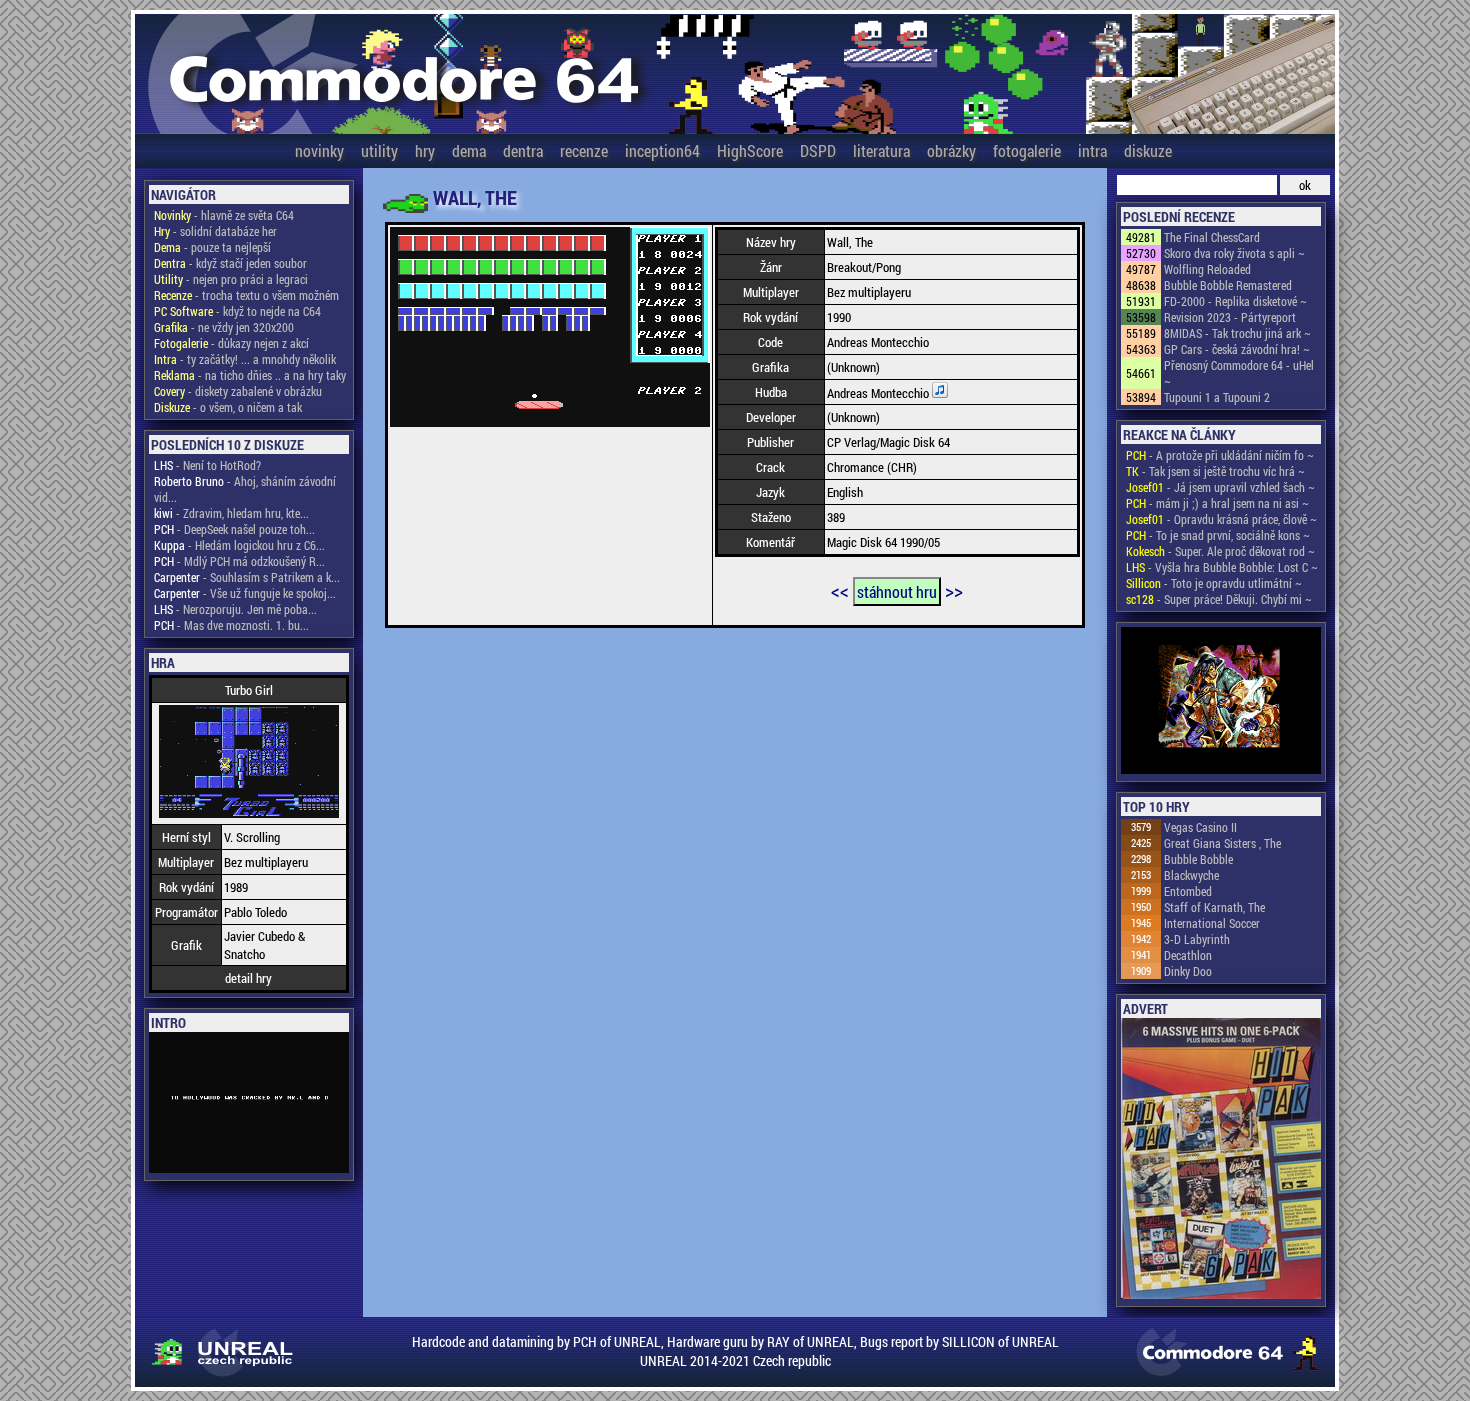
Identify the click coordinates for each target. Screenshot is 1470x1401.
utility (379, 150)
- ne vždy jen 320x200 (224, 327)
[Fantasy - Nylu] (1221, 702)
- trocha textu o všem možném (246, 295)
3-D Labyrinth (1197, 939)
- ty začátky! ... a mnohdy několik (245, 359)
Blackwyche (1191, 875)
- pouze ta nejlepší (212, 247)
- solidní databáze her (215, 231)
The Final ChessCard (1212, 237)
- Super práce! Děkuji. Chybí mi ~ (1219, 599)
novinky (319, 150)
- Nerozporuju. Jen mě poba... (235, 609)
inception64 (662, 150)
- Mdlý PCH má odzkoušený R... (239, 561)
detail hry (248, 978)
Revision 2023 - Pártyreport (1230, 317)
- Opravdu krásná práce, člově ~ (1221, 519)
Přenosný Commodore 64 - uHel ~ (1239, 373)
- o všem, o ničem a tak (228, 407)
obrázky (951, 150)
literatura (881, 150)
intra (1092, 150)
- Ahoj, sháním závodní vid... (245, 489)
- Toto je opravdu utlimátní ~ (1214, 583)
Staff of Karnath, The (1214, 907)
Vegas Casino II (1200, 827)
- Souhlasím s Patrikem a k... (247, 577)
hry (425, 150)
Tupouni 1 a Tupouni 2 (1217, 397)
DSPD (818, 150)
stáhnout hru (897, 591)
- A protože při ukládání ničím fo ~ (1220, 455)
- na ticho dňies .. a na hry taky (250, 375)
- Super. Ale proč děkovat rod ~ (1220, 551)
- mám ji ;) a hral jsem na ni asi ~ (1217, 503)
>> (954, 590)
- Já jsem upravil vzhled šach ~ (1220, 487)
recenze (584, 150)
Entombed (1188, 891)
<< (840, 590)
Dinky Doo (1188, 971)
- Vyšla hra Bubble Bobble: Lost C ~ (1222, 567)
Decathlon (1188, 955)
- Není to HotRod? (207, 465)
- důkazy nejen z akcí (231, 343)
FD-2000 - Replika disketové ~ (1235, 301)
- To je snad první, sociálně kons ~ (1218, 535)
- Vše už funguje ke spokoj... (245, 593)
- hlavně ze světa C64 (224, 215)
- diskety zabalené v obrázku (238, 391)
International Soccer (1212, 923)
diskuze (1148, 150)
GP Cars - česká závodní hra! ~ (1237, 349)
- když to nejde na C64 (237, 311)
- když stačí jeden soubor (230, 263)
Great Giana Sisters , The (1222, 843)
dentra (523, 150)
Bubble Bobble (1198, 859)
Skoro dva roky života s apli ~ (1234, 253)
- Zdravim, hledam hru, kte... (231, 513)
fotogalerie (1027, 150)
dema (469, 150)
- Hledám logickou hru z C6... (239, 545)
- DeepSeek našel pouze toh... (234, 529)
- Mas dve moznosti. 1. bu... (231, 625)
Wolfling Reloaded (1207, 269)
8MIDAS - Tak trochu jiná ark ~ (1237, 333)
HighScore (750, 150)
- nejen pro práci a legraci (231, 279)
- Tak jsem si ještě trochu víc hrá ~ (1215, 471)
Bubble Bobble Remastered (1228, 285)
